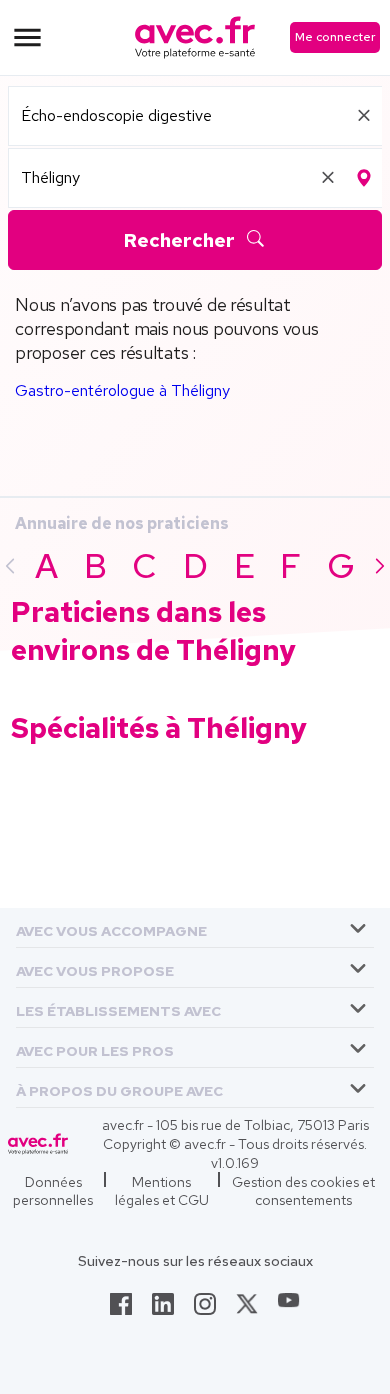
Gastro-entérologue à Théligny (122, 390)
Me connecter (335, 37)
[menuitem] (195, 928)
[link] (121, 1310)
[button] (111, 927)
